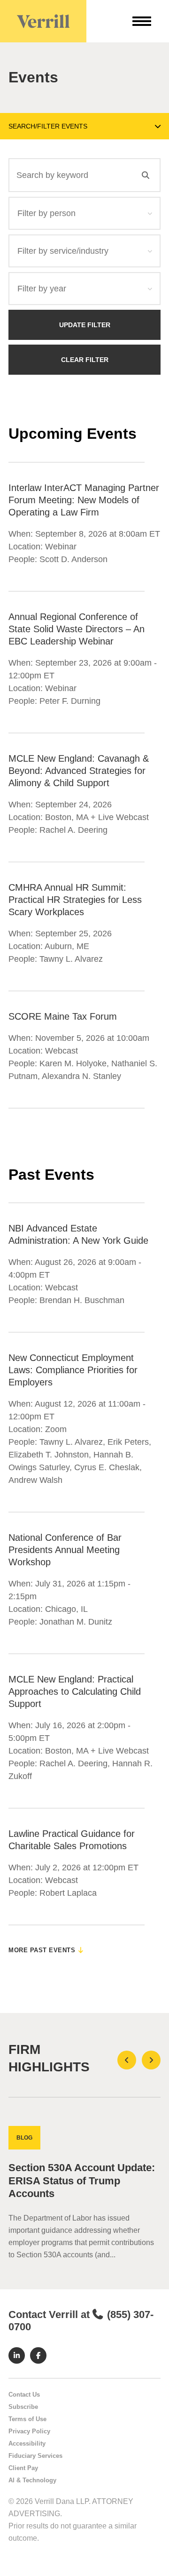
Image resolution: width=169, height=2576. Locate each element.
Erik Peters (128, 1442)
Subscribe (23, 2407)
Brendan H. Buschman (82, 1300)
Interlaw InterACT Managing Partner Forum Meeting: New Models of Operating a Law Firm (84, 500)
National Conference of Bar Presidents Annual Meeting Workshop (65, 1550)
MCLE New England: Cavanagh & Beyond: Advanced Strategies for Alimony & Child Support (79, 771)
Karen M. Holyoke (73, 1063)
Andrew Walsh (35, 1480)
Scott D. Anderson (73, 559)
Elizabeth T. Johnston (49, 1455)
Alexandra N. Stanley (81, 1076)
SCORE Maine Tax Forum (63, 1016)
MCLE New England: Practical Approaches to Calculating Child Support (75, 1691)
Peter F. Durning (70, 701)
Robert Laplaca (68, 1893)
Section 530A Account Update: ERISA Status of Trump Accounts (82, 2181)
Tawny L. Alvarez (71, 959)
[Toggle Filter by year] (150, 289)
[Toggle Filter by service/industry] (150, 251)
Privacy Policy (29, 2431)
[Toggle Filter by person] (150, 213)
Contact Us (24, 2395)
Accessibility (27, 2443)
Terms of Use (27, 2419)
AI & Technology (32, 2480)
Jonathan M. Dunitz (76, 1622)
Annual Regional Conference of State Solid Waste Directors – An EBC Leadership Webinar (77, 629)
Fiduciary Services (35, 2456)
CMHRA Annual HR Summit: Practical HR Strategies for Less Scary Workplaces (75, 900)
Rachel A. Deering (73, 830)
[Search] (146, 175)
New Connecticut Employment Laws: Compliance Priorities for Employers (73, 1370)
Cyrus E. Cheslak (107, 1467)
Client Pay (23, 2468)
